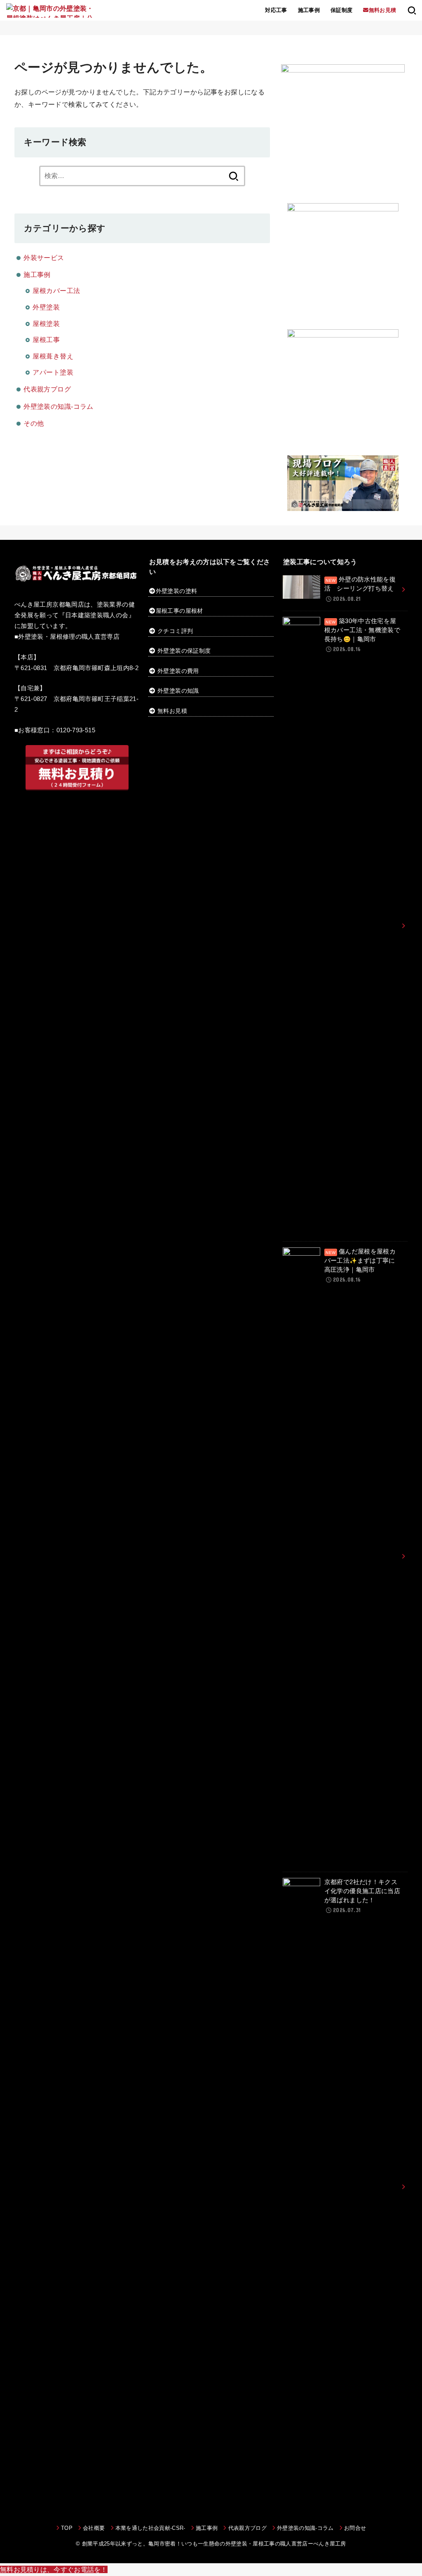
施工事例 (309, 10)
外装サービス (44, 258)
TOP (67, 2528)
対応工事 (276, 10)
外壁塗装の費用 (178, 671)
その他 (34, 423)
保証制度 (342, 10)
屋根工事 (46, 340)
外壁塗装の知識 (178, 691)
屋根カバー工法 (56, 291)
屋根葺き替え (53, 356)
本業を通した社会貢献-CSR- (150, 2528)
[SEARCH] (412, 10)
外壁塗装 (46, 307)
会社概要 (94, 2528)
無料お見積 (172, 711)
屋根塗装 (46, 323)
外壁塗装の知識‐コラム (59, 406)
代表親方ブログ (47, 389)
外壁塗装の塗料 (176, 591)
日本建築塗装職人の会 (97, 615)
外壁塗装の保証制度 (184, 651)
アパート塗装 (53, 372)
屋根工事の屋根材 (179, 611)
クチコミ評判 (175, 631)
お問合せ (355, 2528)
